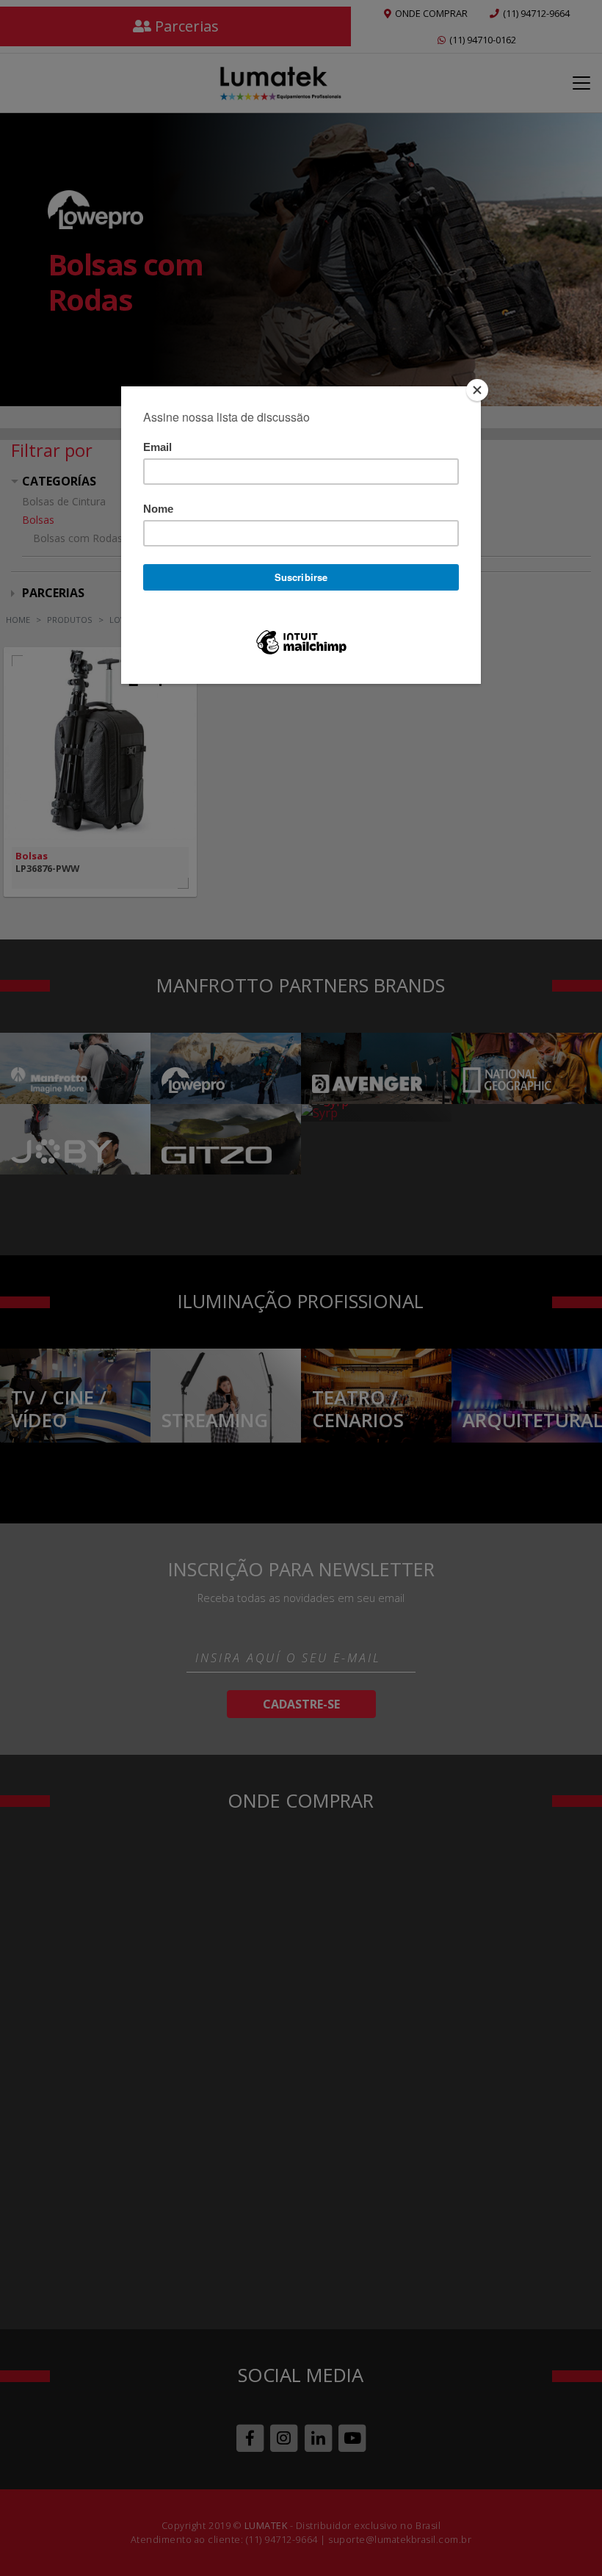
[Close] (477, 390)
